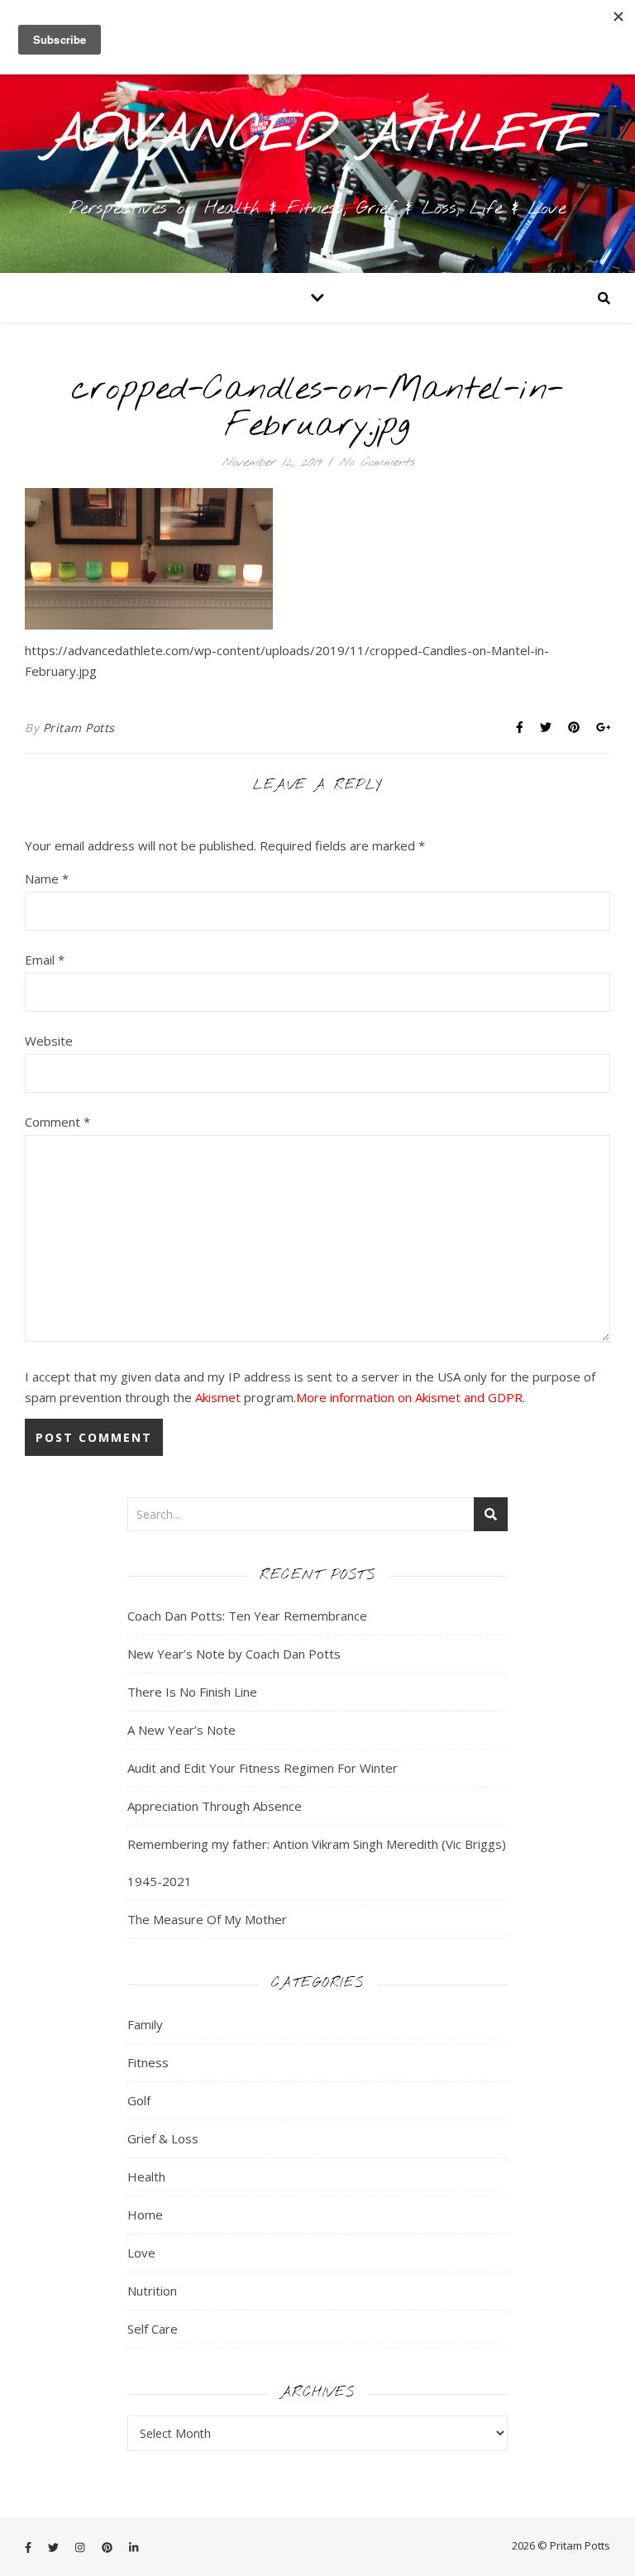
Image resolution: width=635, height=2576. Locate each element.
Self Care (153, 2329)
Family (145, 2024)
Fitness (148, 2062)
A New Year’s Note (181, 1730)
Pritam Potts (79, 728)
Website (49, 1041)
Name (47, 879)
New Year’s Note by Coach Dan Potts (234, 1654)
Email (45, 960)
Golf (139, 2100)
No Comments (377, 462)
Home (145, 2214)
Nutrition (152, 2291)
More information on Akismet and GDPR (409, 1397)
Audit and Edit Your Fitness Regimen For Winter (263, 1768)
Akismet (218, 1397)
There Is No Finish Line (192, 1692)
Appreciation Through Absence (215, 1806)
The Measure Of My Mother (207, 1919)
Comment (57, 1122)
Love (141, 2253)
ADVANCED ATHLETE (317, 136)
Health (146, 2176)
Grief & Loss (163, 2138)
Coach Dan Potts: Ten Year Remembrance (247, 1616)
